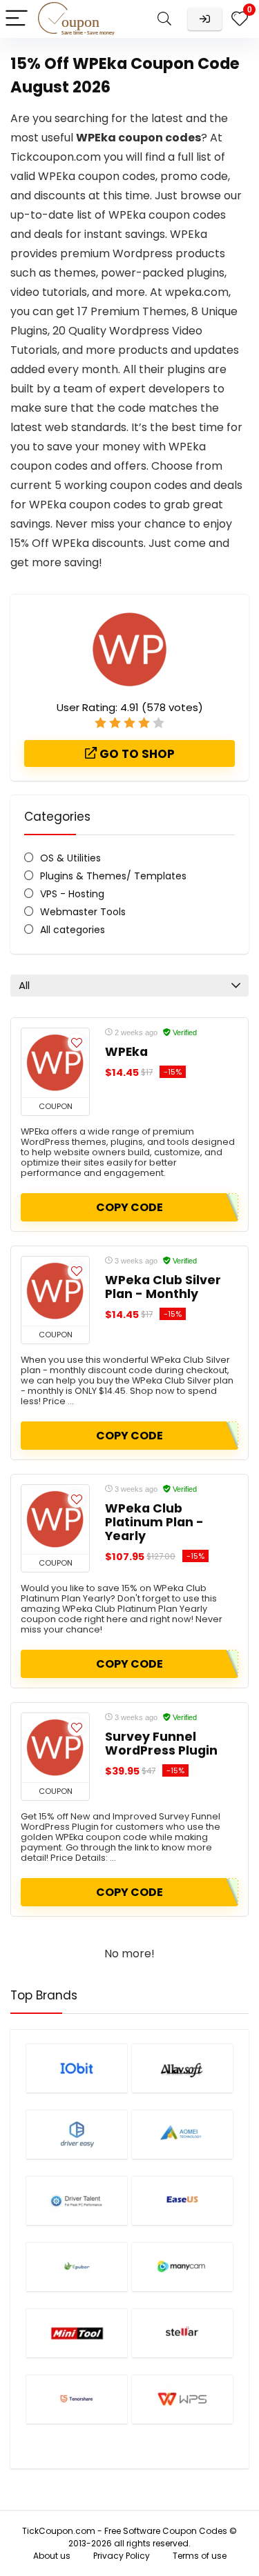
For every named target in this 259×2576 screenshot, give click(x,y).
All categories (73, 930)
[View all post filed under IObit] (77, 2068)
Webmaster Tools (83, 912)
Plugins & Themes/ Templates (113, 876)
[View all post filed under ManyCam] (182, 2267)
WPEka (126, 1052)
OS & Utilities (70, 858)
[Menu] (17, 19)
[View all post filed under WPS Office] (182, 2399)
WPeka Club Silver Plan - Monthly (163, 1287)
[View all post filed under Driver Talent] (77, 2200)
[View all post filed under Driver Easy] (77, 2134)
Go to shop (136, 754)
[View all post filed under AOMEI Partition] (182, 2134)
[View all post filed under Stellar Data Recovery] (182, 2333)
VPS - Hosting (72, 894)
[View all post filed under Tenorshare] (77, 2399)
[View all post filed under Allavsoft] (182, 2068)
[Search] (164, 19)
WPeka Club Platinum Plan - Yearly (154, 1522)
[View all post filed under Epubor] (77, 2267)
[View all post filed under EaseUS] (182, 2200)
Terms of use (200, 2556)
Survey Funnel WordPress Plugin (161, 1744)
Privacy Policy (122, 2556)
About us (52, 2556)
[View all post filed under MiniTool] (77, 2333)
